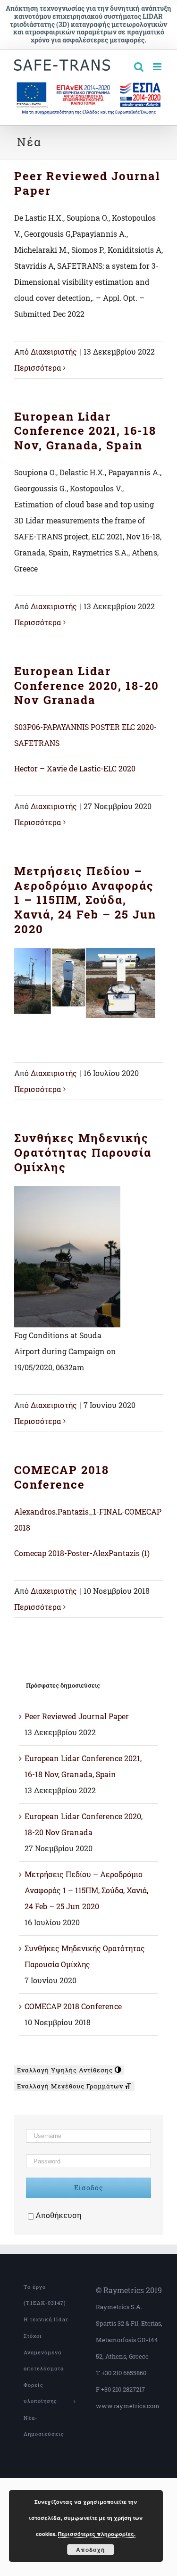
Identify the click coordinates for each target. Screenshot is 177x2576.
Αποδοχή (90, 2550)
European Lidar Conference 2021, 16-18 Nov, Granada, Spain (85, 431)
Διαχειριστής (54, 352)
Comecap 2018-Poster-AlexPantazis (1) (82, 1553)
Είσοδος (88, 2188)
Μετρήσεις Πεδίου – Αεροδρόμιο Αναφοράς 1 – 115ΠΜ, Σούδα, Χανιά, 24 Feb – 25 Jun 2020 (85, 900)
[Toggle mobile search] (139, 67)
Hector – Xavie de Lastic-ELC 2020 (75, 768)
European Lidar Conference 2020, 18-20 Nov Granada (87, 685)
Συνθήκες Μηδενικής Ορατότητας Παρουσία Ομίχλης (83, 1152)
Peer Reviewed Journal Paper (87, 183)
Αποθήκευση (58, 2215)
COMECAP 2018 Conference (62, 1477)
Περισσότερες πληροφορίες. (97, 2534)
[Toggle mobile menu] (158, 67)
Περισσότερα (38, 368)
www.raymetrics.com (128, 2406)
